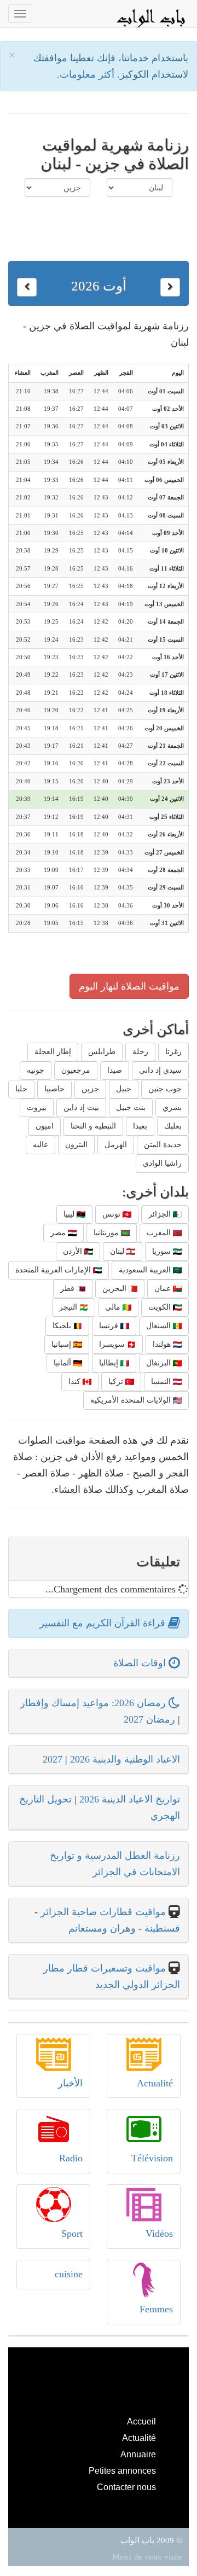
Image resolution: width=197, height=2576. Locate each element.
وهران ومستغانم (102, 1928)
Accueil (141, 2421)
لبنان (118, 1251)
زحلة (140, 1052)
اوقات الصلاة (141, 1663)
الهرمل (116, 1145)
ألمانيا (63, 1363)
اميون (45, 1126)
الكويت (161, 1307)
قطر (68, 1289)
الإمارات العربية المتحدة (54, 1270)
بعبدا (140, 1126)
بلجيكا (63, 1326)
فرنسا (110, 1326)
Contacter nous (126, 2487)
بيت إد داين (81, 1107)
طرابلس (102, 1052)
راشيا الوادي (162, 1163)
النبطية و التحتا (93, 1126)
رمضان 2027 (149, 1719)
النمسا (162, 1382)
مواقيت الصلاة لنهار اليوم (129, 986)
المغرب (160, 1233)
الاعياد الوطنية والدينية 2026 (125, 1759)
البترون (76, 1145)
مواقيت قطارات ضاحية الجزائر (103, 1912)
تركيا (117, 1382)
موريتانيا (107, 1233)
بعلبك (173, 1126)
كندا (76, 1382)
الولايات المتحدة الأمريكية (132, 1400)
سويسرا (113, 1344)
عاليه (40, 1145)
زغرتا (173, 1052)
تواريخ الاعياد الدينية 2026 (130, 1799)
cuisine (69, 2274)
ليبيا (70, 1214)
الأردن (74, 1251)
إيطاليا (110, 1363)
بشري (172, 1107)
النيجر (69, 1307)
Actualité (155, 2083)
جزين (90, 1089)
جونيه (36, 1070)
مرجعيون (76, 1070)
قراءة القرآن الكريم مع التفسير (104, 1623)
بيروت (37, 1107)
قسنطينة (161, 1928)
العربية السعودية (146, 1270)
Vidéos (159, 2234)
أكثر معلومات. (87, 74)
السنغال (160, 1326)
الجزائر (161, 1214)
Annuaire (138, 2454)
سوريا (163, 1251)
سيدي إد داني (160, 1070)
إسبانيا (62, 1344)
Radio (71, 2158)
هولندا (163, 1344)
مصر (59, 1233)
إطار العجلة (53, 1052)
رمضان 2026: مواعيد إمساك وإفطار (94, 1703)
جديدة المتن (163, 1145)
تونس (112, 1214)
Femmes (156, 2309)
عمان (164, 1289)
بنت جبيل (131, 1107)
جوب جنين (165, 1089)
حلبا (21, 1089)
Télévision (152, 2158)
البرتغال (160, 1363)
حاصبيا (54, 1089)
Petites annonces (122, 2470)
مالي (114, 1307)
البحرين (115, 1289)
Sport (72, 2234)
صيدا (115, 1070)
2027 (53, 1759)
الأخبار (70, 2083)
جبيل (124, 1089)
